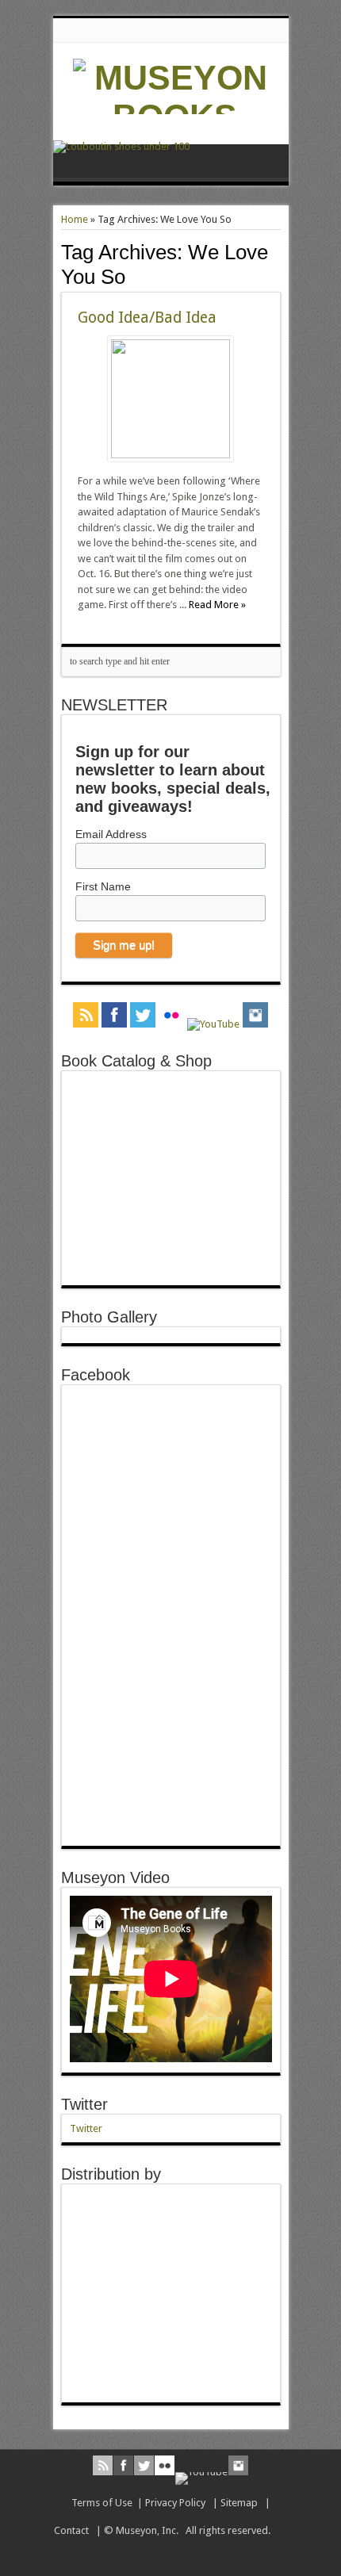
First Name (103, 886)
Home (75, 219)
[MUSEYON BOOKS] (175, 117)
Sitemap (239, 2503)
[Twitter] (143, 1016)
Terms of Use (102, 2503)
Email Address (111, 834)
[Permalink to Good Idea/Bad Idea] (170, 455)
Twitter (84, 2104)
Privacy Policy (175, 2503)
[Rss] (86, 1016)
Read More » (217, 605)
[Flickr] (171, 1016)
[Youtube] (213, 1024)
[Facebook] (114, 1016)
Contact (71, 2530)
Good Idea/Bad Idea (147, 318)
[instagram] (255, 1016)
